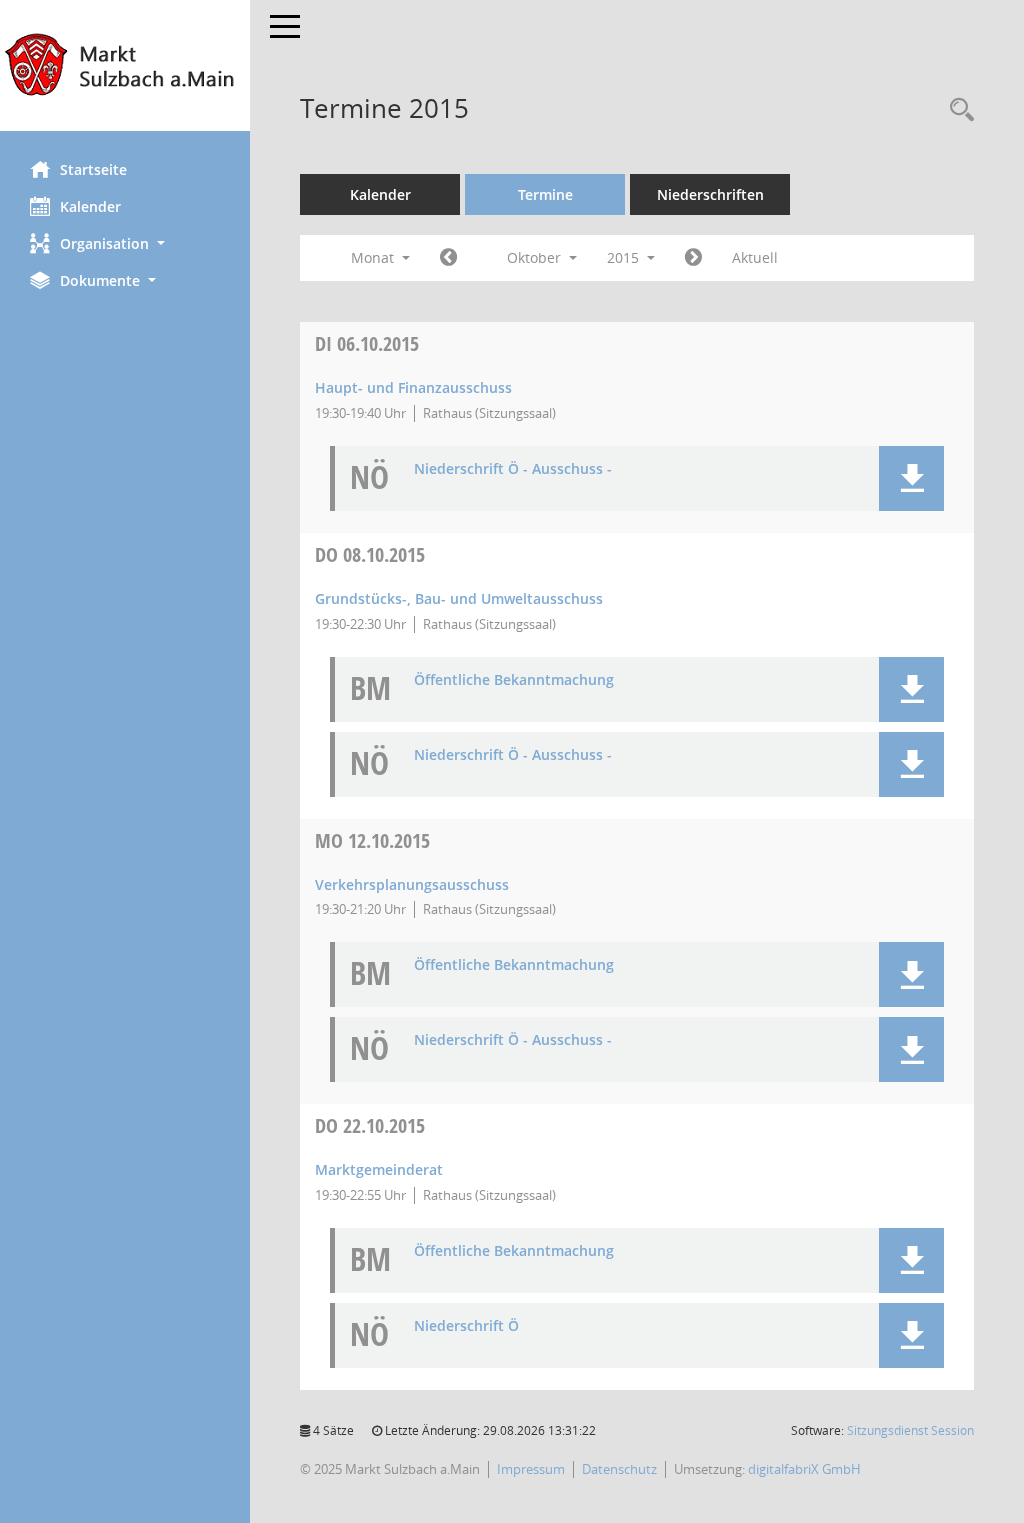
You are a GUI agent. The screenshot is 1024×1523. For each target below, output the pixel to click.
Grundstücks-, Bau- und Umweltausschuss (459, 598)
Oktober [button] (536, 257)
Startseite (93, 169)
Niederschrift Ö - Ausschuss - (513, 469)
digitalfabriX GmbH (804, 1469)
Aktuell (755, 257)
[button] (125, 243)
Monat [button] (374, 257)
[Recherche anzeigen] (957, 110)
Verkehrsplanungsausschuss (412, 884)
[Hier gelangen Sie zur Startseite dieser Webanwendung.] (125, 65)
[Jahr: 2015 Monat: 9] (448, 258)
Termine (545, 194)
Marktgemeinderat (379, 1169)
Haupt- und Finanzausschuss (413, 387)
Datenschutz (619, 1469)
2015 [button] (625, 257)
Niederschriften (710, 194)
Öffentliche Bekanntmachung (514, 680)
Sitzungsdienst (910, 1430)
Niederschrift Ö (466, 1326)
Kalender (90, 206)
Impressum (531, 1469)
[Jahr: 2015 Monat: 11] (693, 258)
